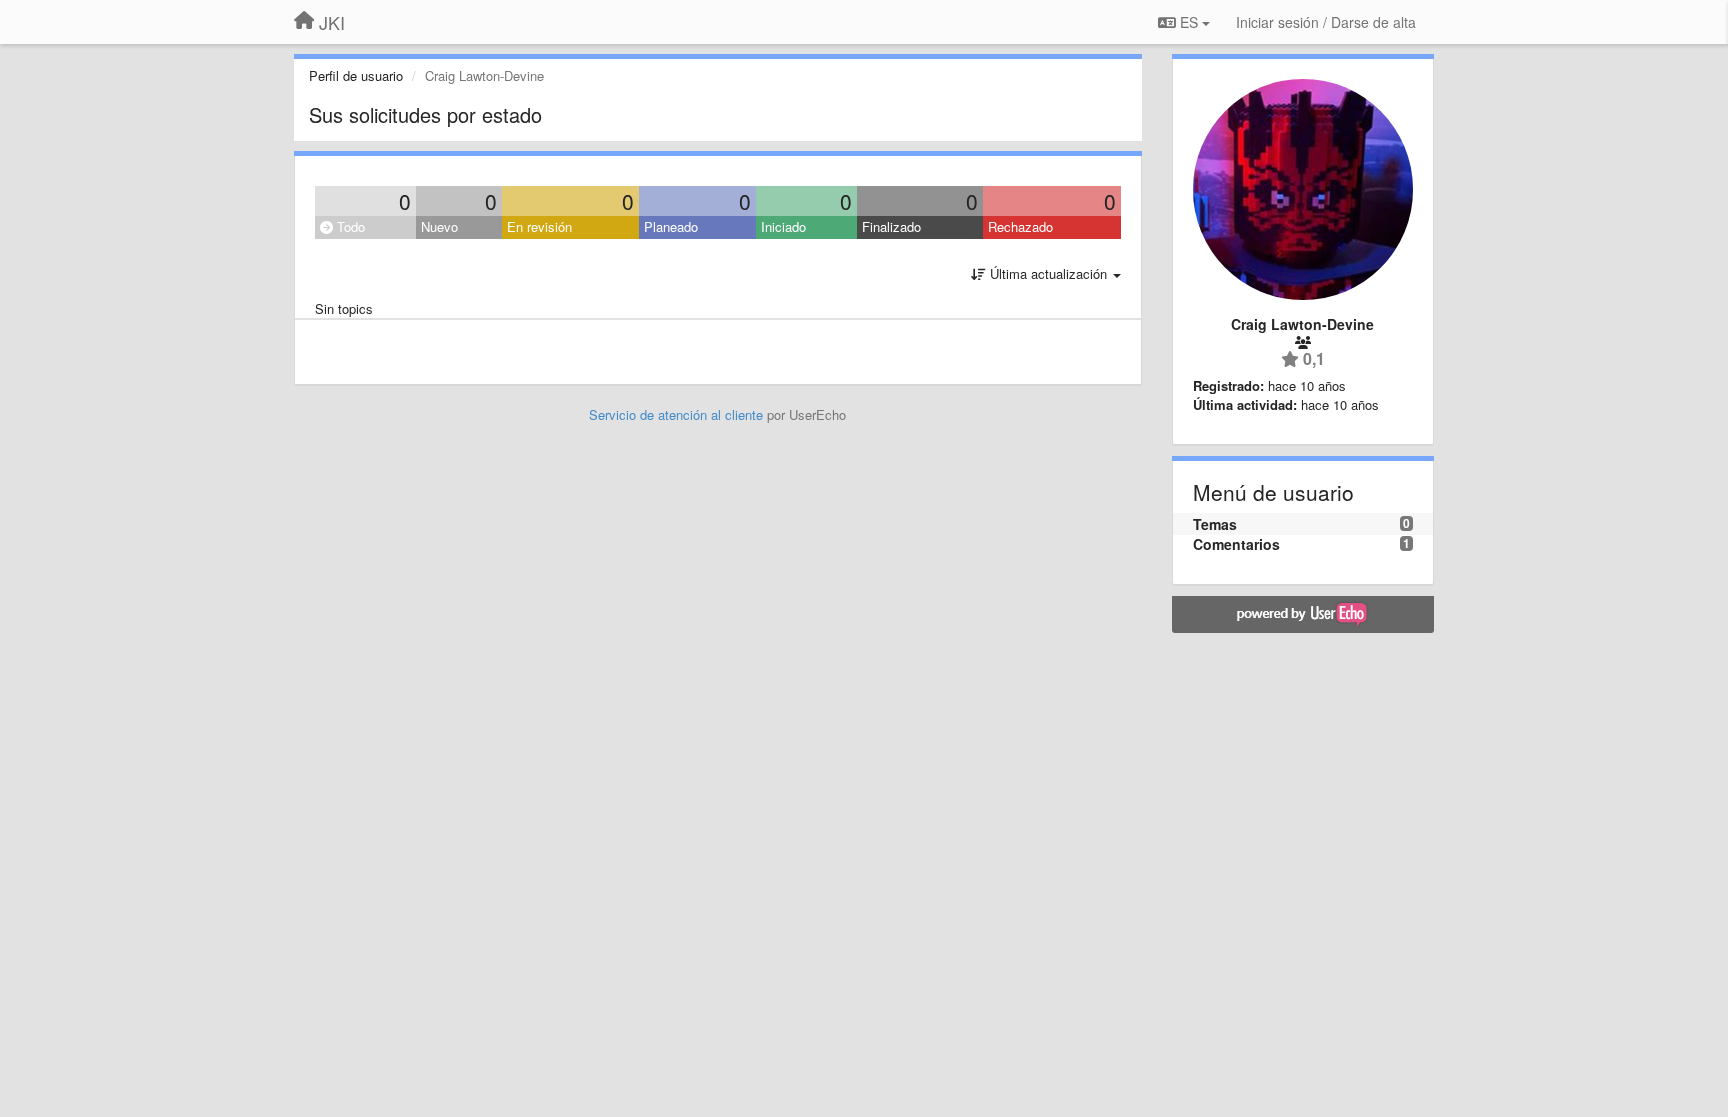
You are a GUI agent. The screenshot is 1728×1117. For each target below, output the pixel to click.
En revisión (539, 226)
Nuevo (439, 226)
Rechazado (1020, 226)
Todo (349, 226)
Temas (1215, 524)
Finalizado (891, 226)
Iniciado (783, 226)
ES (1189, 22)
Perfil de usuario (356, 75)
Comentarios (1236, 544)
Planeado (671, 226)
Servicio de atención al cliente (678, 414)
